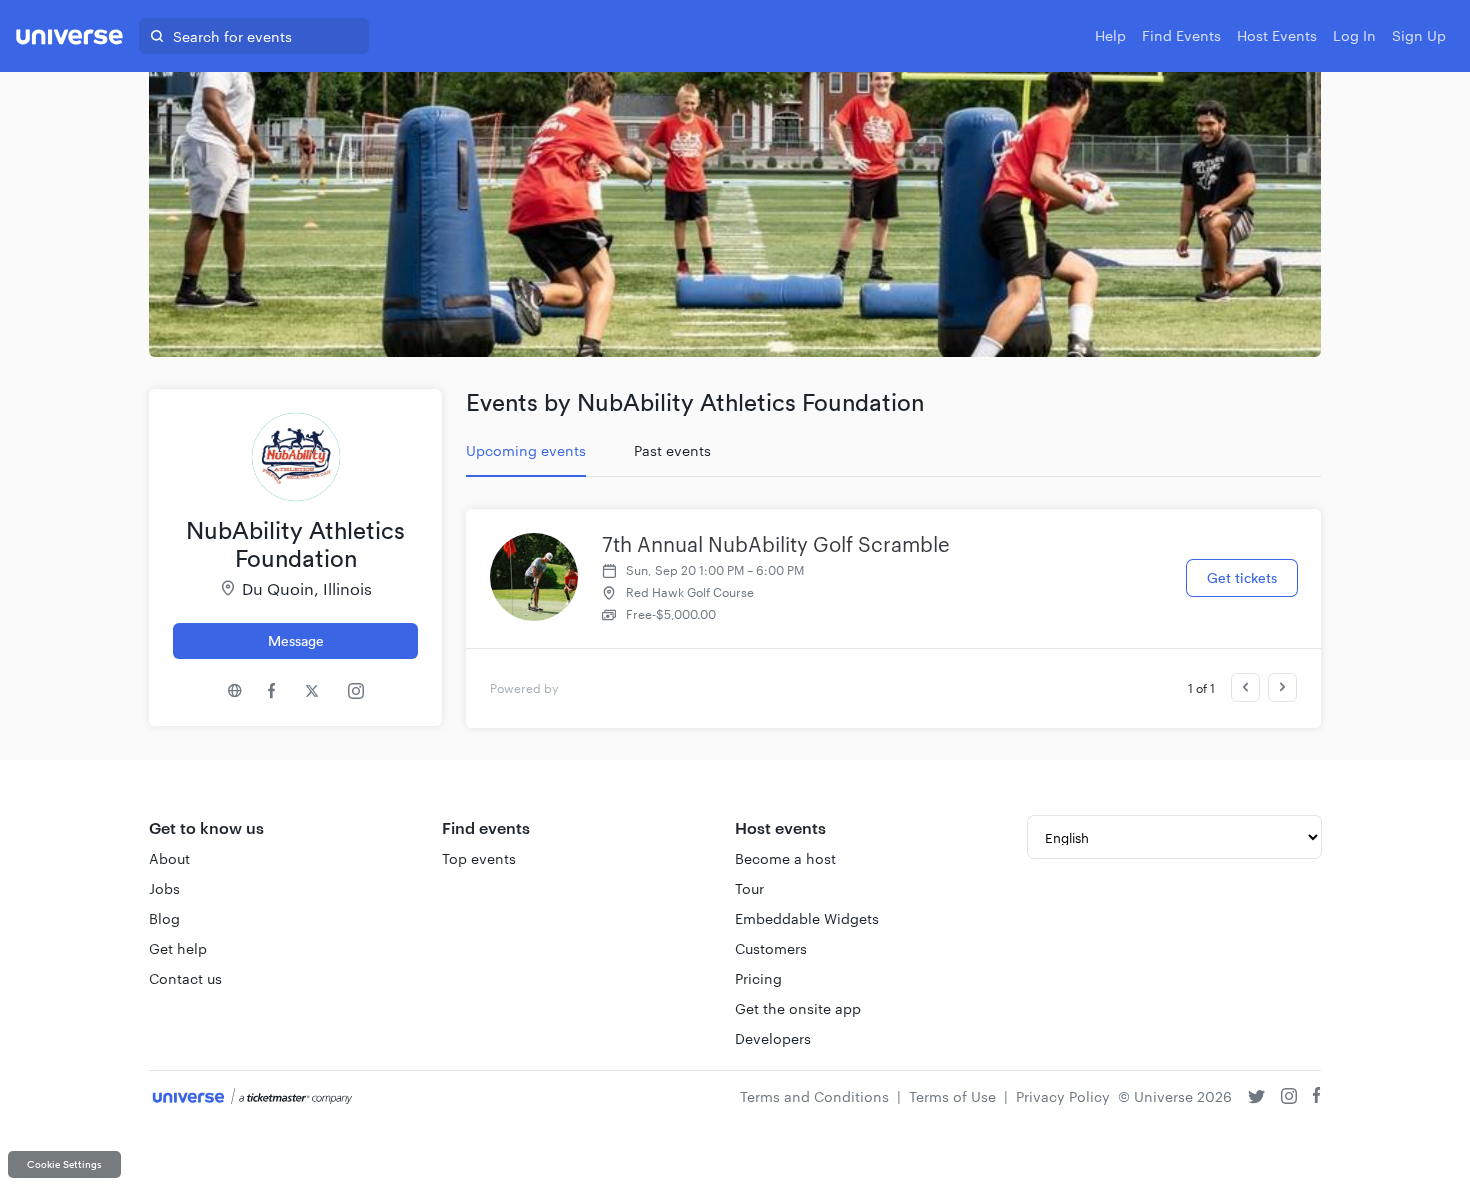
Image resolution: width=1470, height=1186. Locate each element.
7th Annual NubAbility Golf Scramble (776, 544)
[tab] (526, 451)
